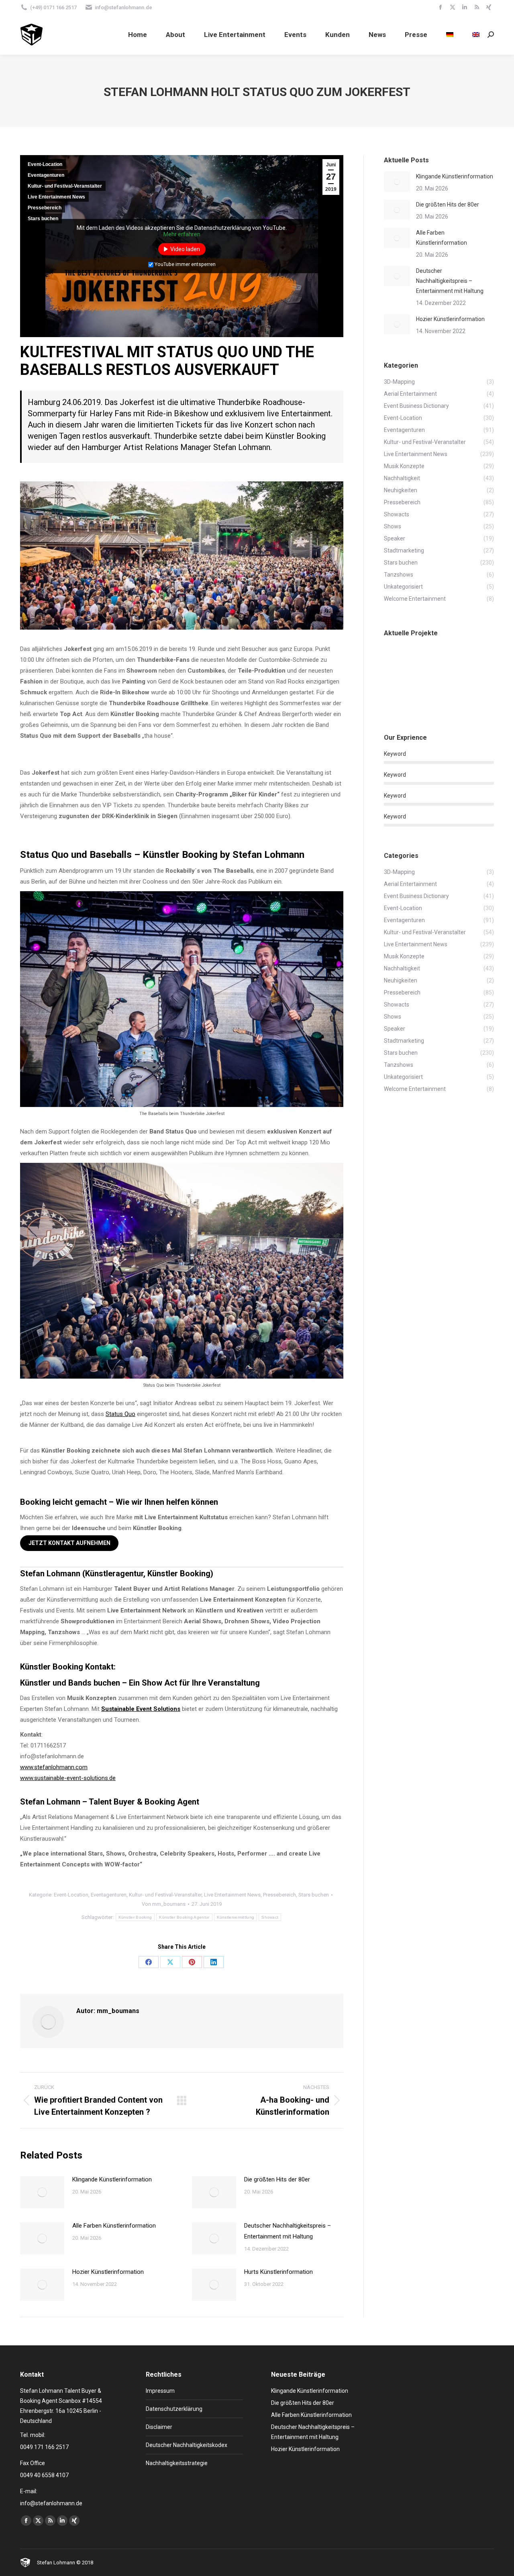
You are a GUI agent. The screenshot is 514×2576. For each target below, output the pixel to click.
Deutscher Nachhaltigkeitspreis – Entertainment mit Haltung (288, 2231)
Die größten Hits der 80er (277, 2179)
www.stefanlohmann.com (54, 1767)
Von (164, 1904)
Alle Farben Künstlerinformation (114, 2226)
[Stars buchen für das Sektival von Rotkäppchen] (399, 693)
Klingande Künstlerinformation (112, 2179)
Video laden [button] (185, 249)
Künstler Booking (135, 1917)
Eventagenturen (46, 175)
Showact (270, 1917)
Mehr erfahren (182, 234)
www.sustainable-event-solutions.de (68, 1778)
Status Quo (120, 1414)
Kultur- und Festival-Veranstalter (65, 186)
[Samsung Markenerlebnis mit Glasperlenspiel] (399, 662)
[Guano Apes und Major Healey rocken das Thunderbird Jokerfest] (461, 662)
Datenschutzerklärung (174, 2409)
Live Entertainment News (56, 197)
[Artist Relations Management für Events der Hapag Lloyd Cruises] (430, 693)
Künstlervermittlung (236, 1917)
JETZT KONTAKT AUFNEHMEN (69, 1543)
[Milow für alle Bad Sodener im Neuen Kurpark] (430, 662)
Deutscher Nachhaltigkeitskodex (187, 2445)
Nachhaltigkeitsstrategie (177, 2463)
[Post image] (42, 2192)
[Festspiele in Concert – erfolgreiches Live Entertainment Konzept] (461, 693)
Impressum (160, 2391)
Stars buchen (43, 219)
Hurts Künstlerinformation (278, 2272)
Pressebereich (45, 208)
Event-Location (45, 164)
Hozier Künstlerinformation (108, 2272)
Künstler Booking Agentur (184, 1917)
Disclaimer (159, 2427)
